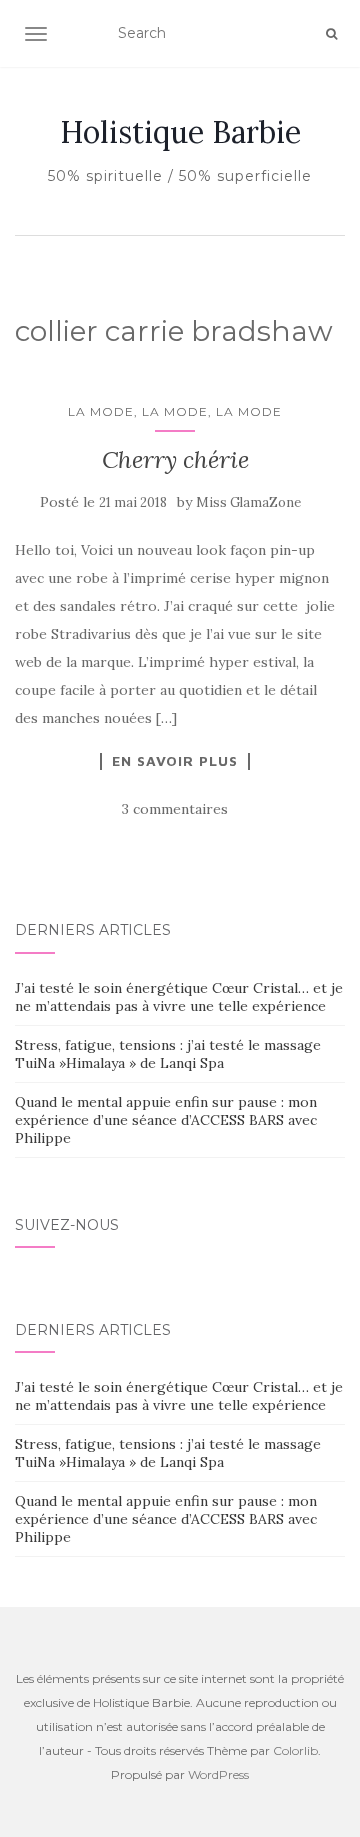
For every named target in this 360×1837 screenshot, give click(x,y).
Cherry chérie (175, 459)
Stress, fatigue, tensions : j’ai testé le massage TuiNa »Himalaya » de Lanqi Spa (168, 1054)
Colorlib (295, 1750)
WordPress (218, 1774)
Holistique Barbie (180, 132)
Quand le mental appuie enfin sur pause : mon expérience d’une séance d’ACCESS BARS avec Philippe (166, 1120)
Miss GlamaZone (248, 502)
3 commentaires (175, 809)
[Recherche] (331, 34)
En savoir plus (175, 761)
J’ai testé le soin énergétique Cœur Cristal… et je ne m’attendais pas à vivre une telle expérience (179, 997)
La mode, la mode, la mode (175, 411)
